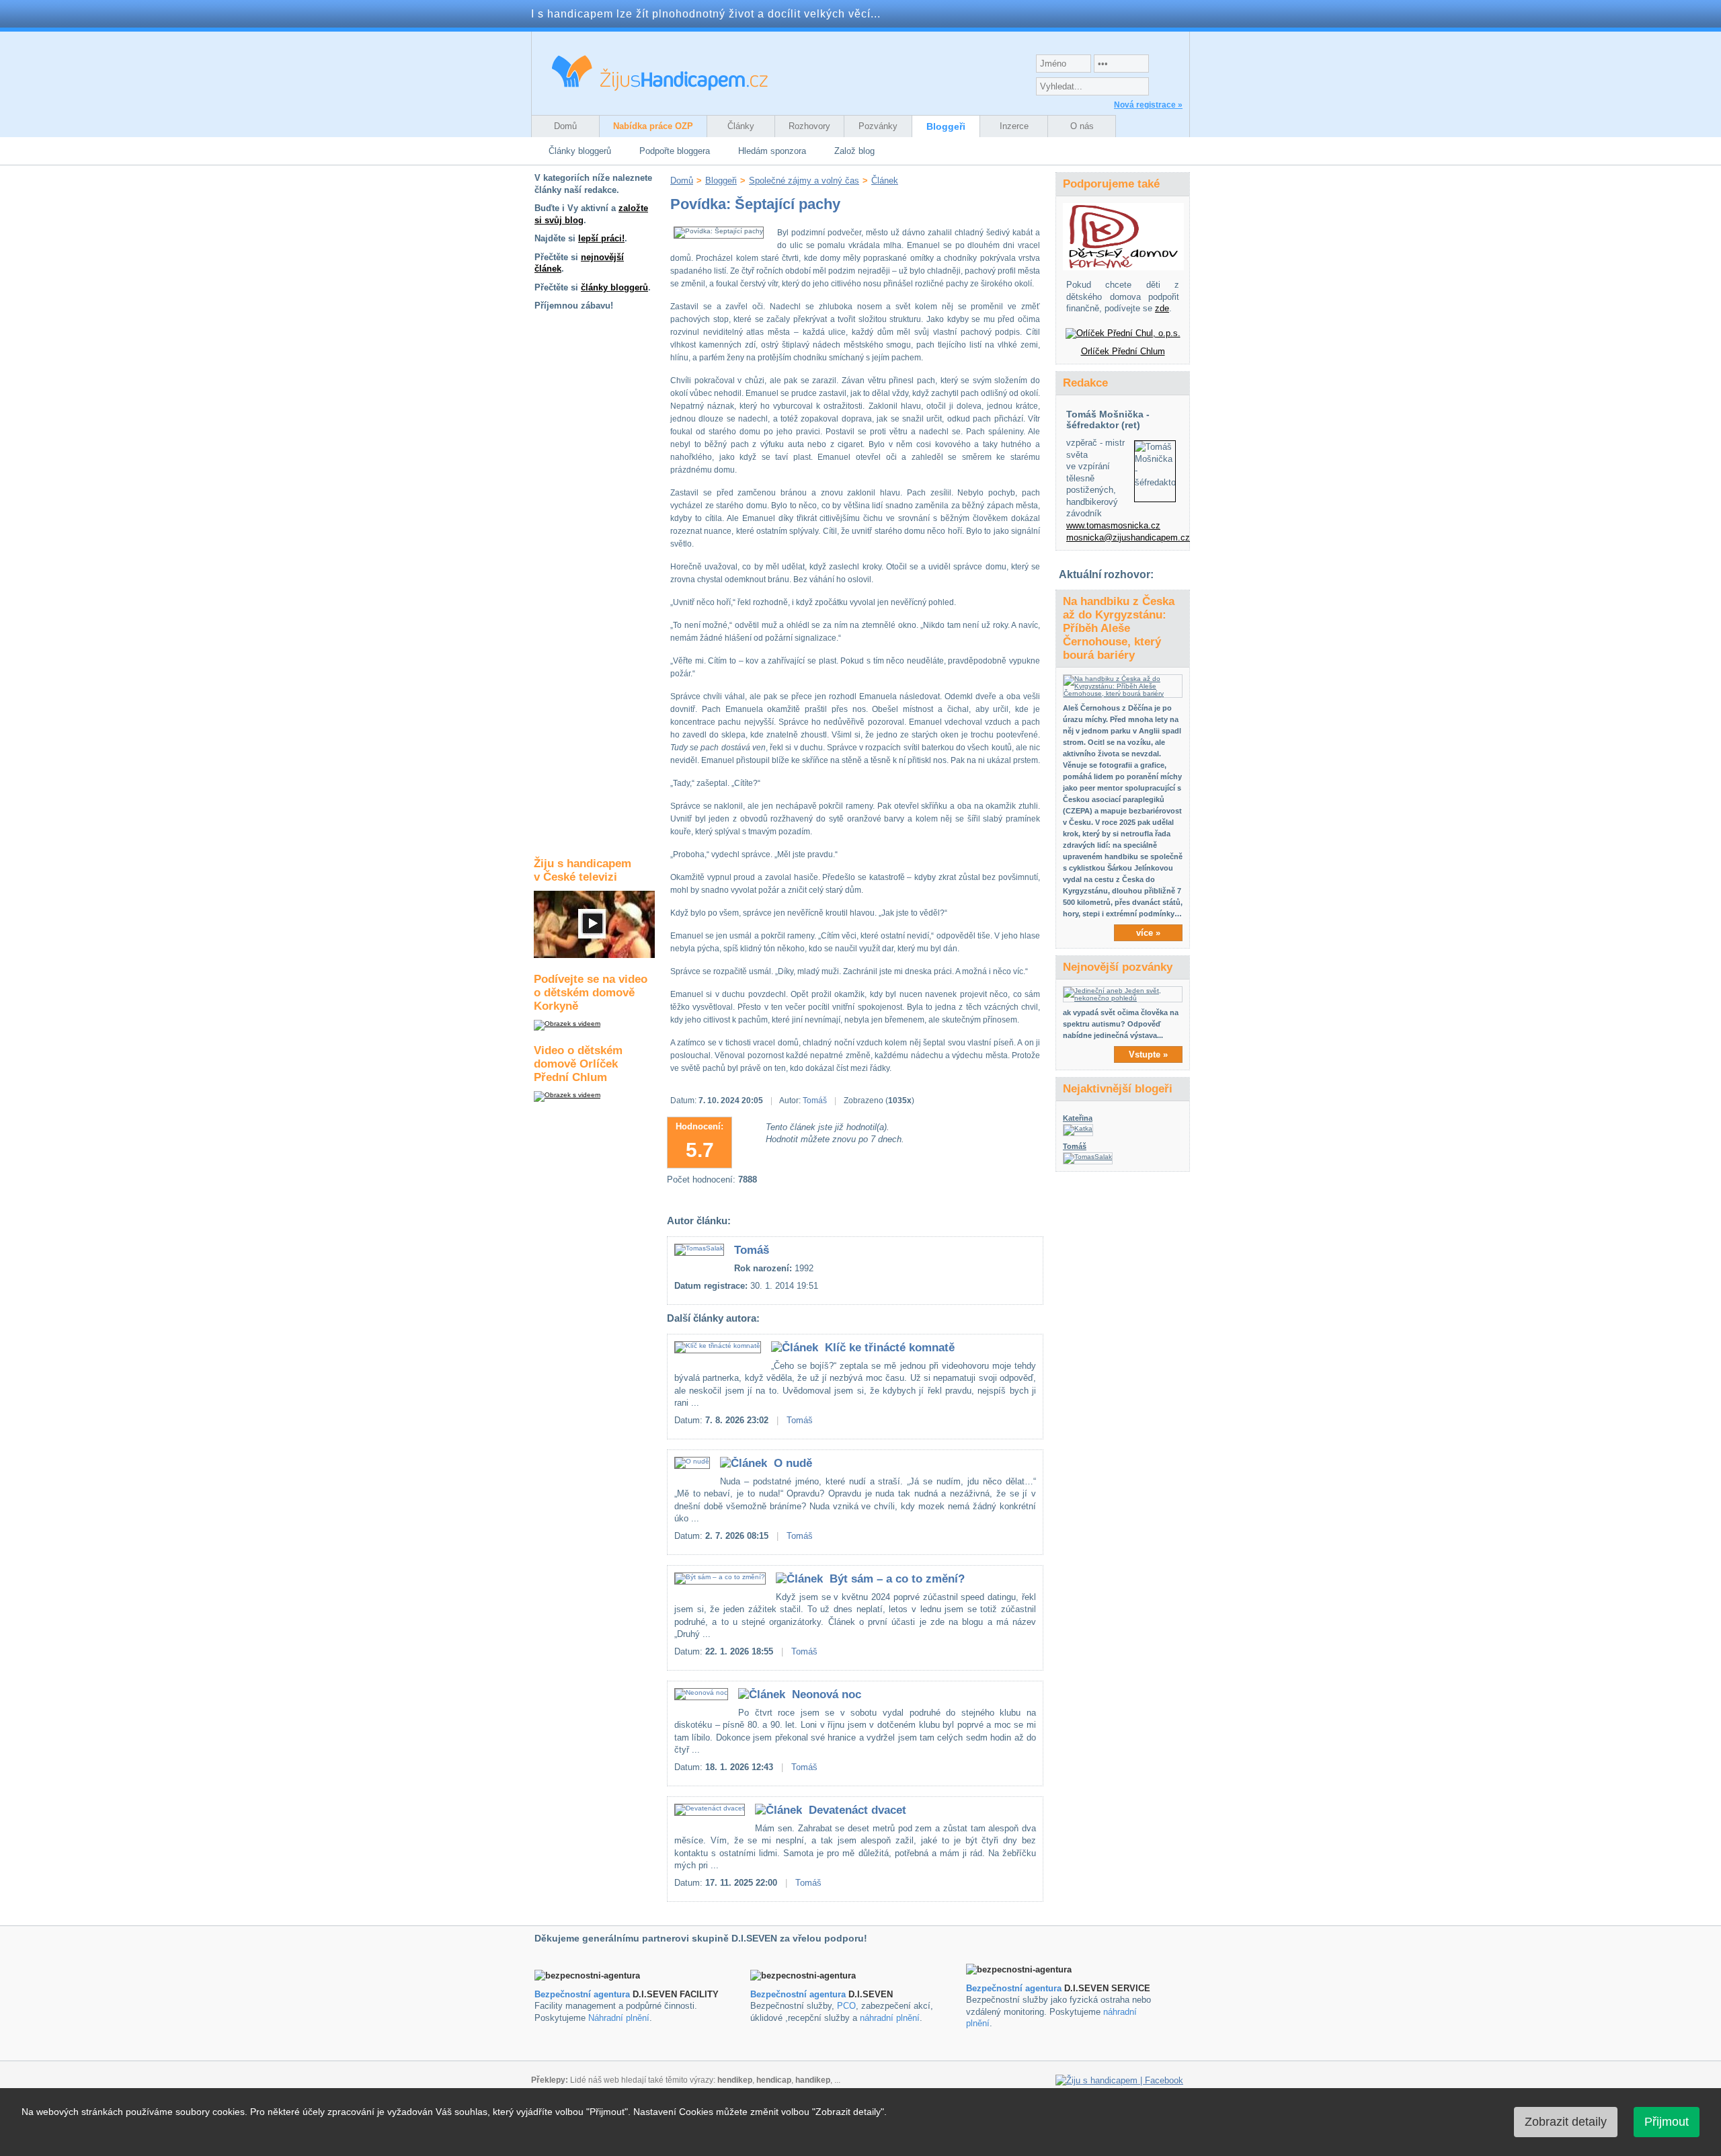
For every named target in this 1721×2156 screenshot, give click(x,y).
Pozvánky (878, 126)
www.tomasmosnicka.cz (1113, 525)
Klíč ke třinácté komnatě (890, 1348)
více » (1148, 933)
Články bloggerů (580, 151)
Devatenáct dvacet (857, 1810)
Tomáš (815, 1101)
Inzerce (1014, 126)
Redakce (1085, 383)
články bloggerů (614, 287)
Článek (885, 181)
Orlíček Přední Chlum (1123, 351)
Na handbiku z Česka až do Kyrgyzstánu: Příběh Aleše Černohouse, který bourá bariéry (1119, 628)
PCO (846, 2006)
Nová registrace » (1148, 105)
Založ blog (854, 151)
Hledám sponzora (772, 151)
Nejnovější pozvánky (1118, 967)
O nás (1082, 126)
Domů (565, 126)
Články (741, 126)
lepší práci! (601, 238)
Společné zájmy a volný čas (804, 181)
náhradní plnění (890, 2018)
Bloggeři (946, 126)
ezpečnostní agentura (801, 1994)
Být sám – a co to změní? (897, 1579)
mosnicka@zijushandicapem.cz (1128, 537)
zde (1162, 308)
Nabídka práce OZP (653, 126)
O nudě (793, 1463)
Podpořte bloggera (675, 151)
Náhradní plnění (619, 2018)
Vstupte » (1148, 1054)
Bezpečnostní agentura (582, 1994)
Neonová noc (827, 1694)
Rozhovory (809, 126)
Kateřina (1078, 1118)
